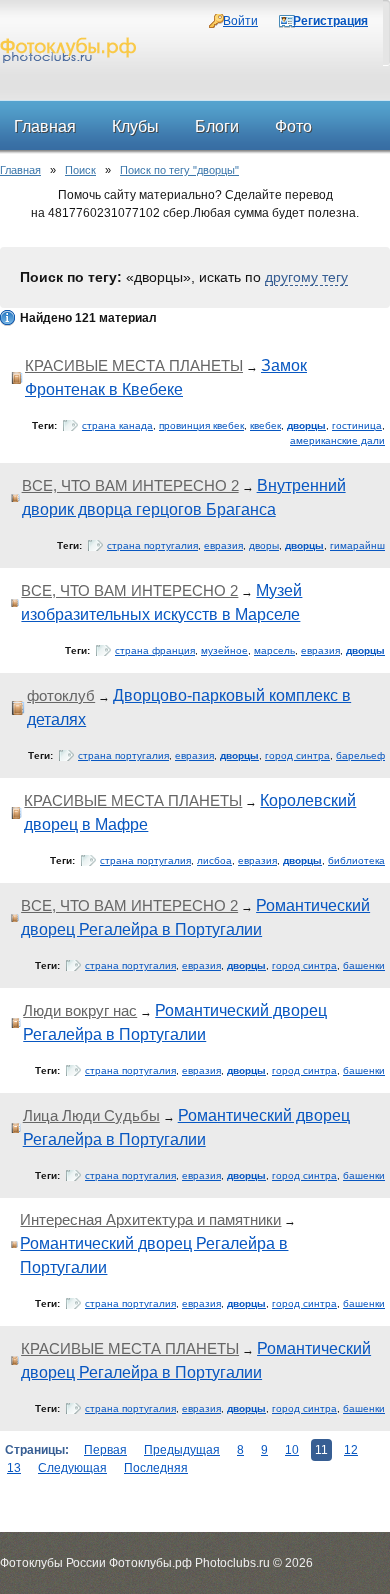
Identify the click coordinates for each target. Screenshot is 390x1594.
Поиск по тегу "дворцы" (179, 170)
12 (351, 1450)
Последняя (156, 1468)
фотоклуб (61, 695)
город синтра (297, 755)
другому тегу (306, 277)
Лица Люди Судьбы (91, 1115)
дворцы (306, 425)
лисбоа (214, 860)
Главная (20, 170)
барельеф (360, 755)
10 (292, 1450)
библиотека (356, 860)
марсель (274, 650)
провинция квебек (201, 425)
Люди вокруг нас (80, 1010)
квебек (265, 425)
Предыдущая (182, 1450)
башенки (364, 965)
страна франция (155, 650)
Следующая (72, 1468)
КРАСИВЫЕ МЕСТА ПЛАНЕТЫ (134, 365)
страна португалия (152, 545)
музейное (224, 650)
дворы (264, 545)
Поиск (80, 170)
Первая (105, 1450)
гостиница (357, 425)
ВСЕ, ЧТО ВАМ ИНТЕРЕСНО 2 (130, 485)
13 (14, 1468)
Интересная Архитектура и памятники (150, 1219)
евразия (223, 545)
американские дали (337, 440)
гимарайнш (357, 545)
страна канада (117, 425)
